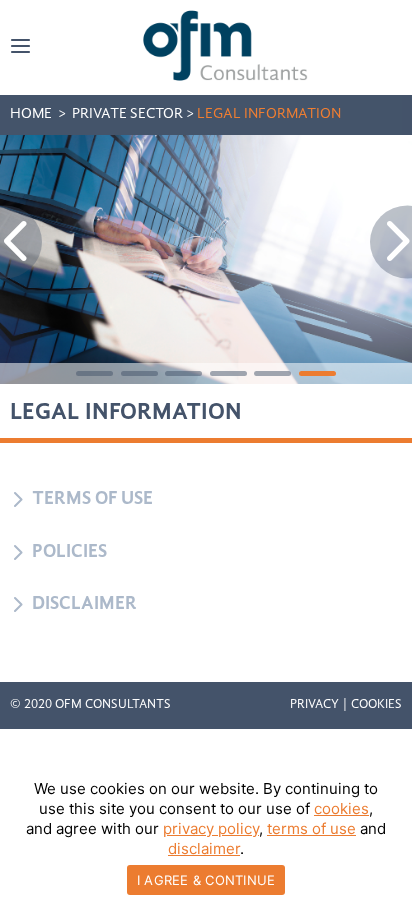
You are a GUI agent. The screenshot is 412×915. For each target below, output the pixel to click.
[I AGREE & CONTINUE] (387, 840)
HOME (31, 114)
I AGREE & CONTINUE (206, 880)
